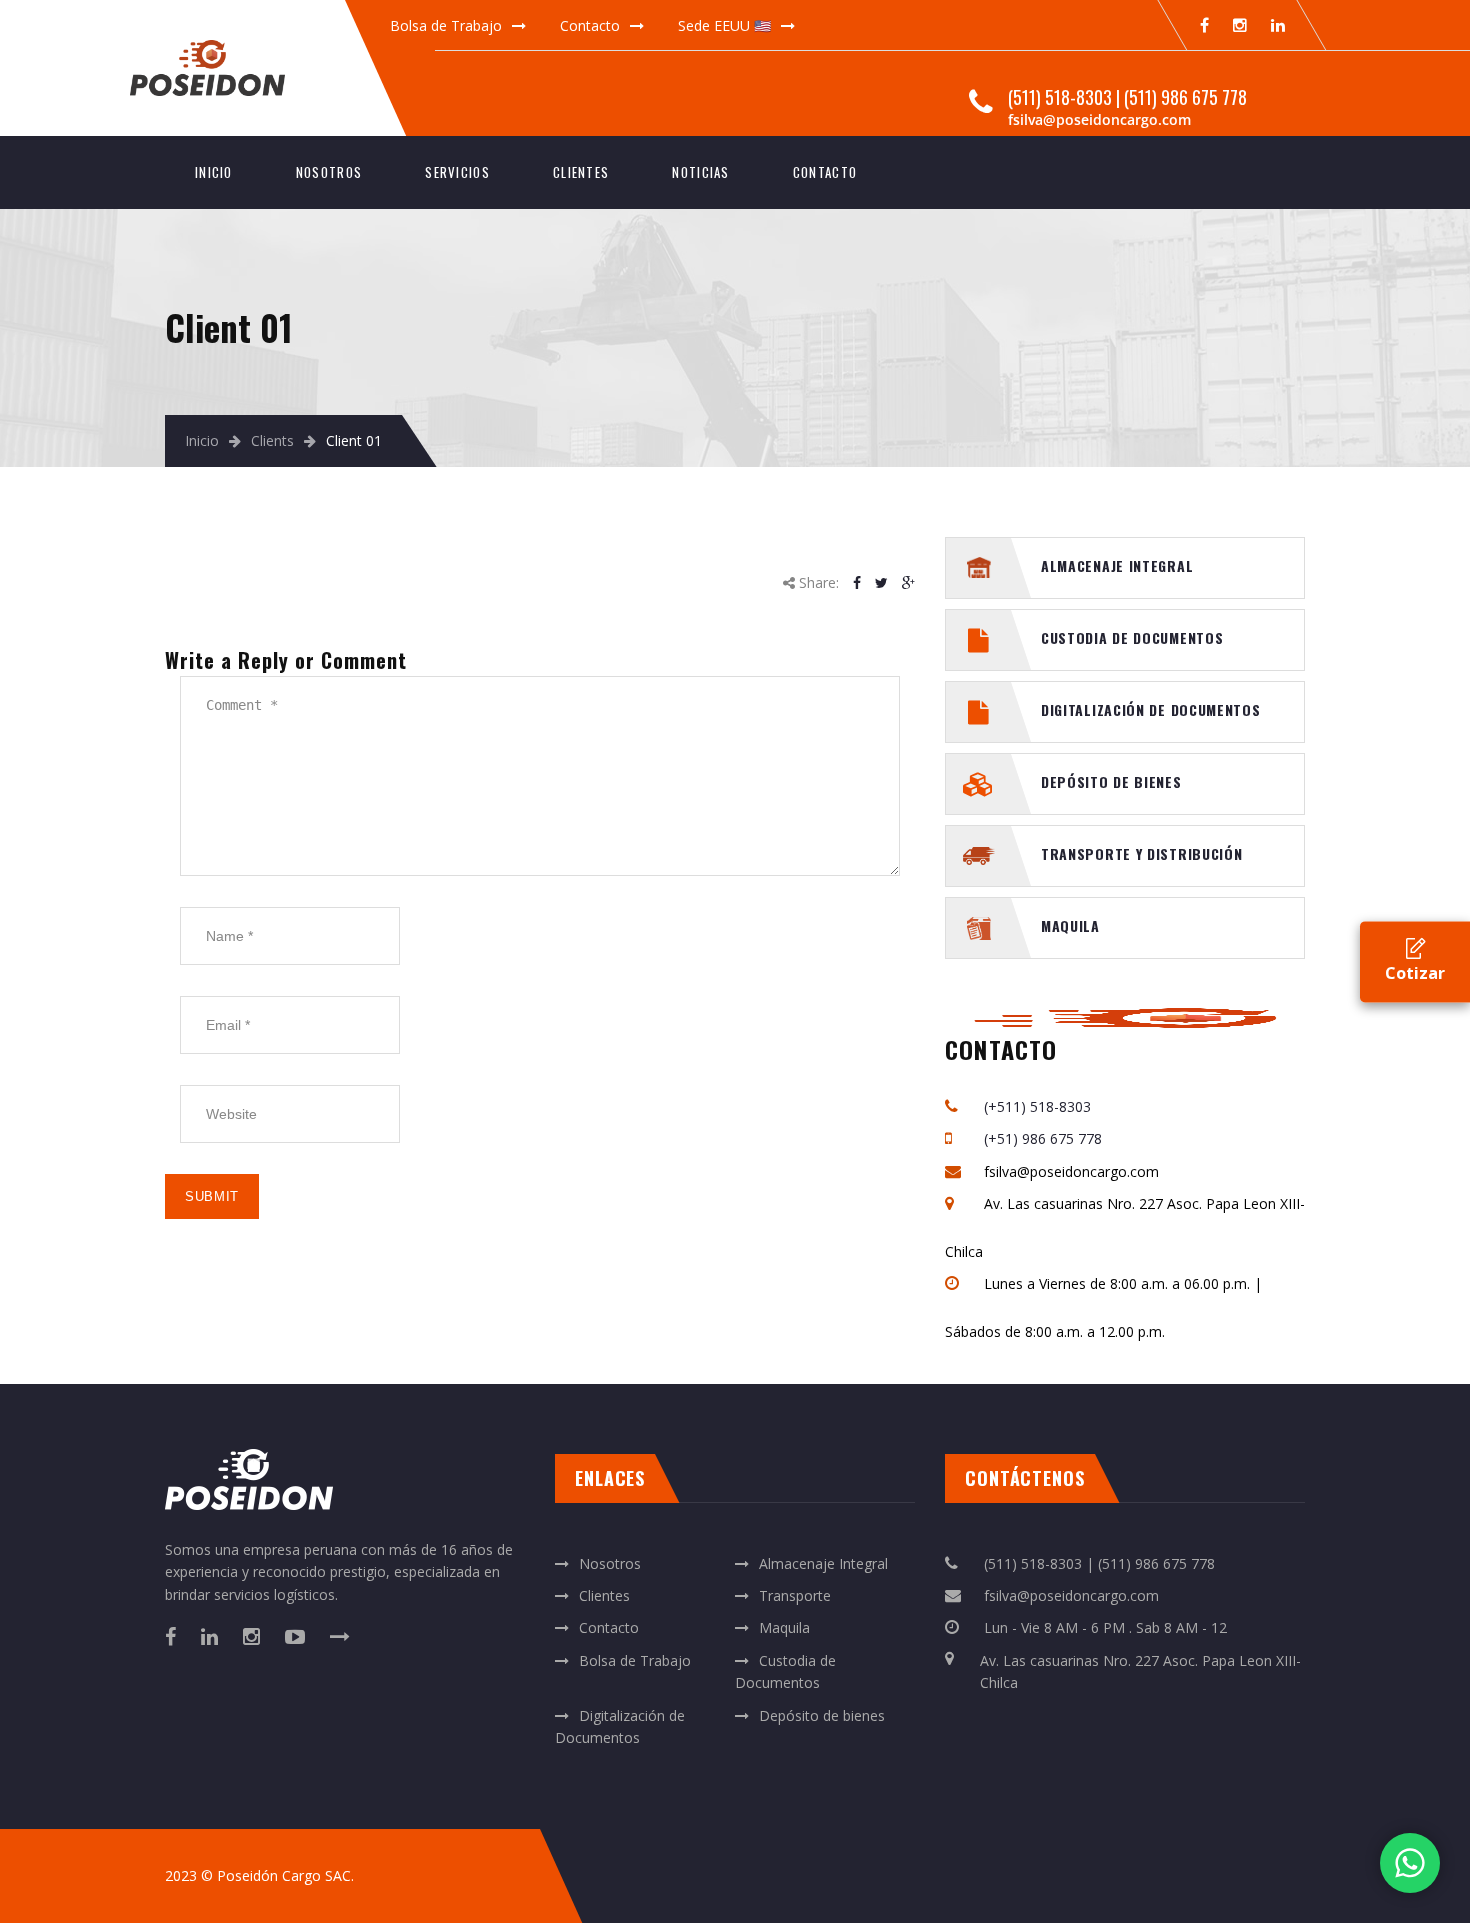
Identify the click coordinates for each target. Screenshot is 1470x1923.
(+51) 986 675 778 (1043, 1138)
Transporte (795, 1595)
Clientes (581, 172)
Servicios (457, 172)
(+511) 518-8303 (1037, 1106)
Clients (272, 440)
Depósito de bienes (1111, 781)
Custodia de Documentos (1132, 637)
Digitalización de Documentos (1151, 709)
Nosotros (329, 172)
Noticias (700, 172)
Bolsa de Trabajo (446, 25)
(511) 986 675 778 (1185, 97)
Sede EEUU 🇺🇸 (724, 25)
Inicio (214, 172)
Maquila (1070, 925)
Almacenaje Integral (1117, 565)
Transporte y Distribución (1142, 853)
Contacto (590, 25)
